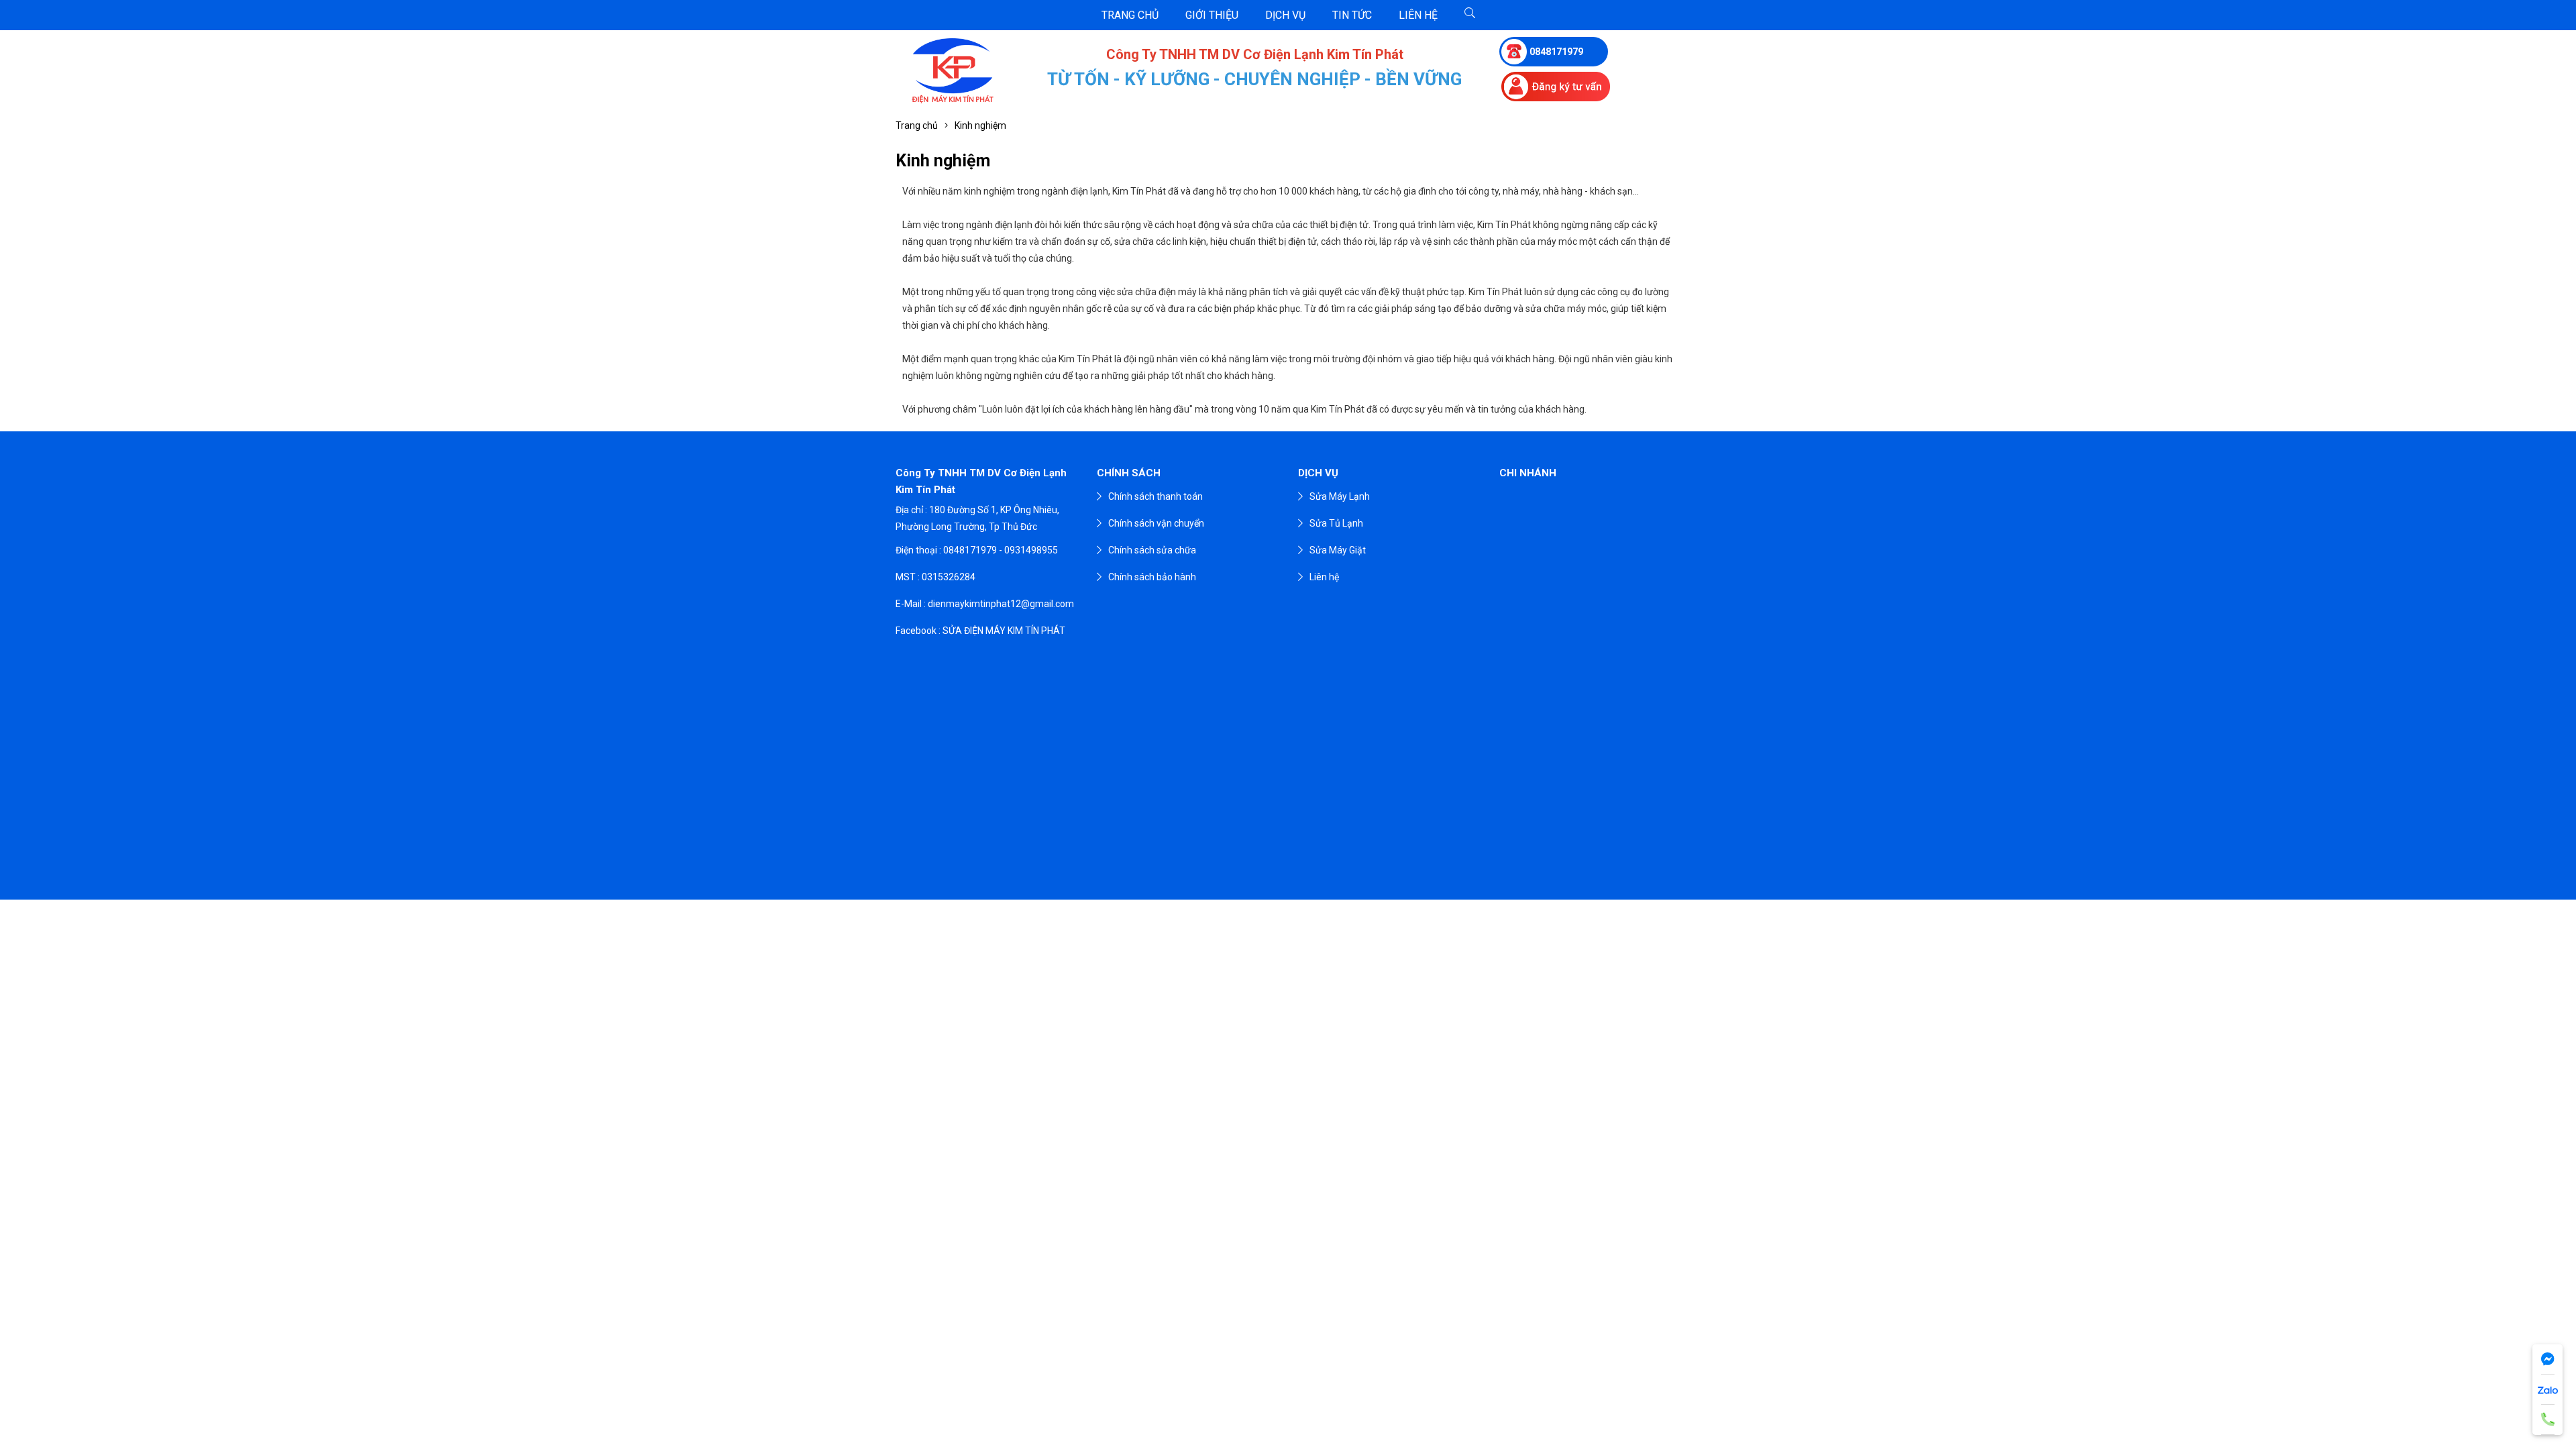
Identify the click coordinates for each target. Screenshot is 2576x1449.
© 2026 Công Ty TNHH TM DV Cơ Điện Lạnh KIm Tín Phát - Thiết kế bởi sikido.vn (1288, 914)
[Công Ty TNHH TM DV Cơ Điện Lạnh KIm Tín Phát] (953, 71)
